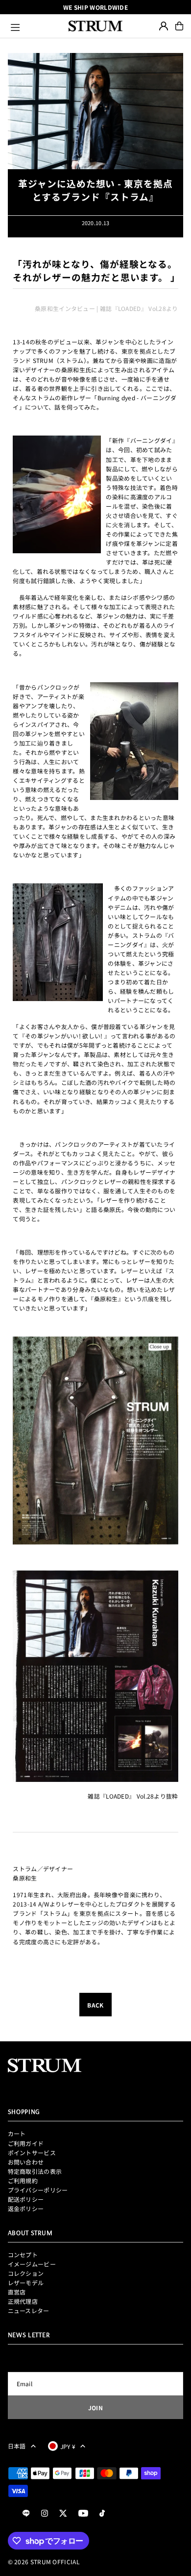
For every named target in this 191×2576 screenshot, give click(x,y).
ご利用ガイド (26, 2143)
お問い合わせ (26, 2162)
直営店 (17, 2292)
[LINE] (26, 2513)
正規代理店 (23, 2301)
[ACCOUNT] (164, 26)
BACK (95, 2005)
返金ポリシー (26, 2208)
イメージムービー (32, 2264)
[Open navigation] (35, 26)
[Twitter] (63, 2513)
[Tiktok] (102, 2513)
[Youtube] (83, 2513)
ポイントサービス (32, 2152)
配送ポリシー (26, 2199)
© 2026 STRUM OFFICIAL (44, 2562)
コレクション (26, 2273)
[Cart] (179, 26)
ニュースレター (29, 2310)
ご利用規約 (23, 2180)
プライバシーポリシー (38, 2190)
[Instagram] (45, 2513)
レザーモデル (26, 2282)
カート (17, 2133)
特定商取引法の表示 (35, 2171)
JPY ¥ (68, 2446)
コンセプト (23, 2254)
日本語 (17, 2446)
